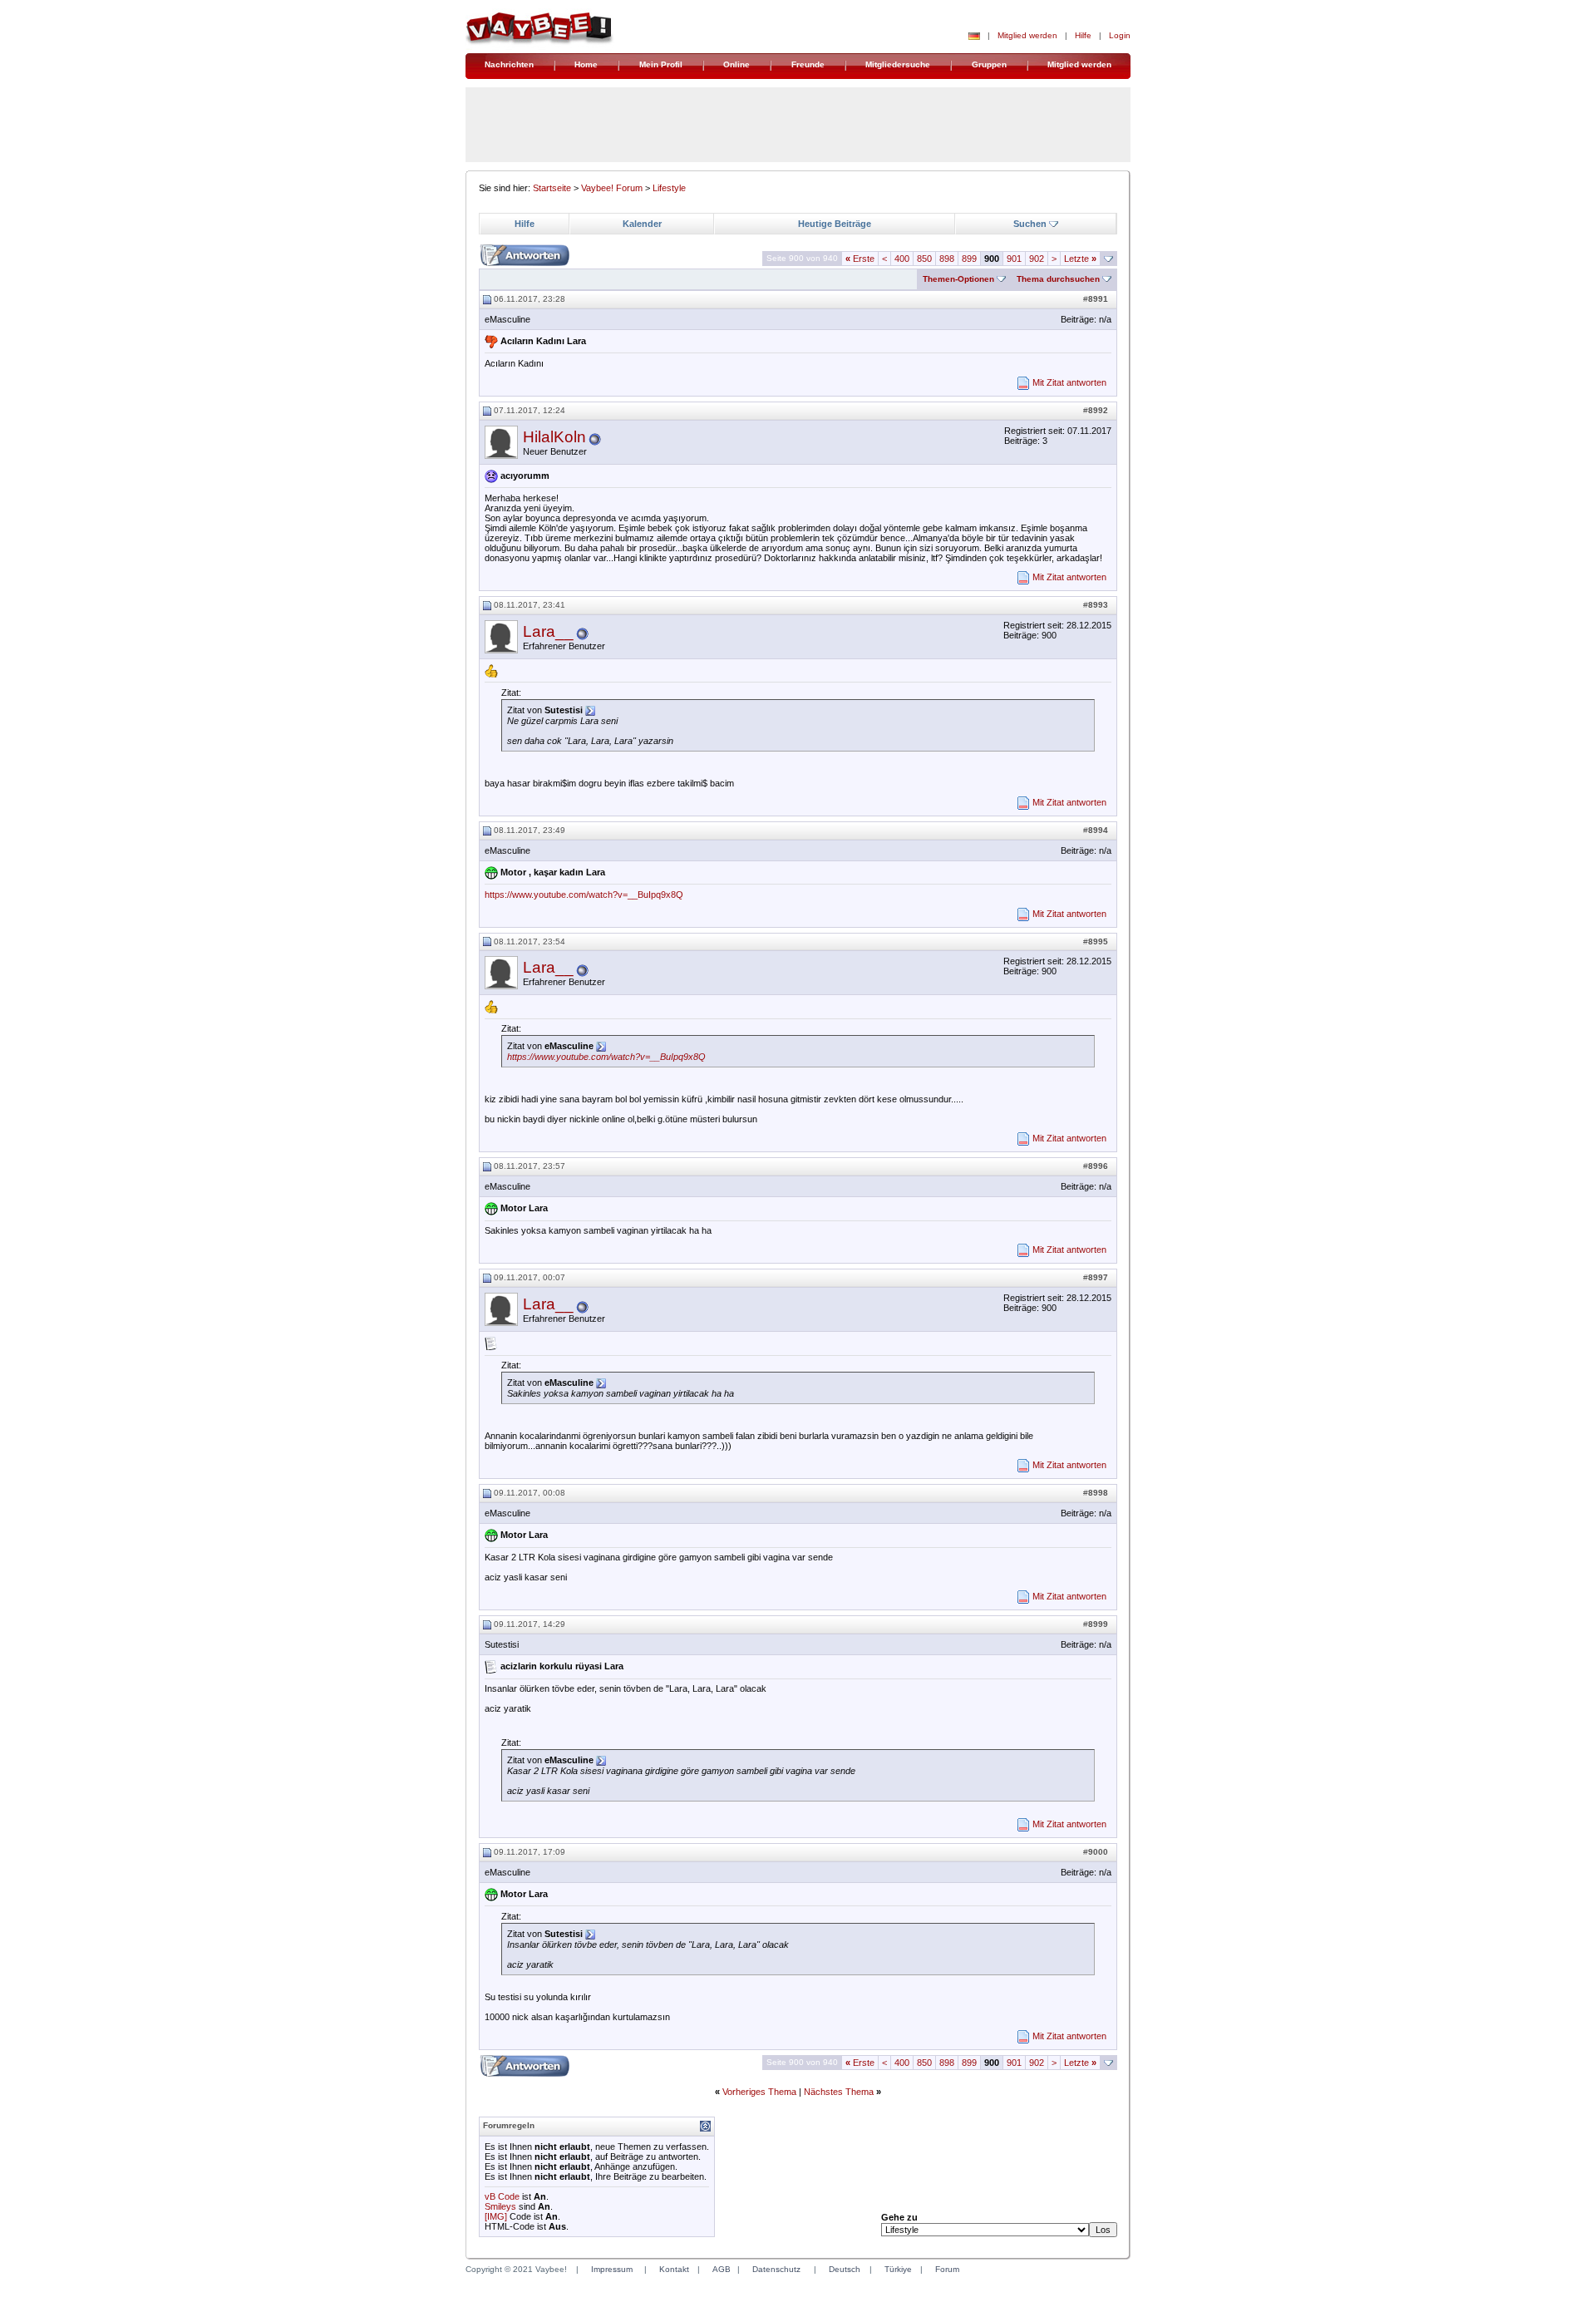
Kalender (642, 224)
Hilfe (1083, 35)
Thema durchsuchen (1058, 279)
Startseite (552, 188)
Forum (947, 2269)
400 (902, 259)
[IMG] (496, 2216)
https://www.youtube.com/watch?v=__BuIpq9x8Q (584, 895)
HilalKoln (554, 437)
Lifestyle (669, 188)
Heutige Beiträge (835, 224)
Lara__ (548, 631)
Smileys (500, 2206)
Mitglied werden (1027, 35)
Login (1120, 35)
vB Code (502, 2196)
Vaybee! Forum (612, 188)
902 (1037, 259)
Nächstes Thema (839, 2092)
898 (947, 259)
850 (924, 259)
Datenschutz (776, 2269)
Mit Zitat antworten (1069, 382)
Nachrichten (509, 64)
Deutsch (845, 2269)
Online (736, 64)
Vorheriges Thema (759, 2092)
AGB (722, 2269)
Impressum (612, 2269)
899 (969, 259)
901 (1014, 259)
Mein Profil (661, 64)
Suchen (1030, 224)
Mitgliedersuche (898, 64)
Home (586, 64)
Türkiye (898, 2269)
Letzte (1080, 259)
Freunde (808, 64)
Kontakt (674, 2269)
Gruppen (989, 64)
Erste (860, 259)
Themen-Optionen (958, 279)
